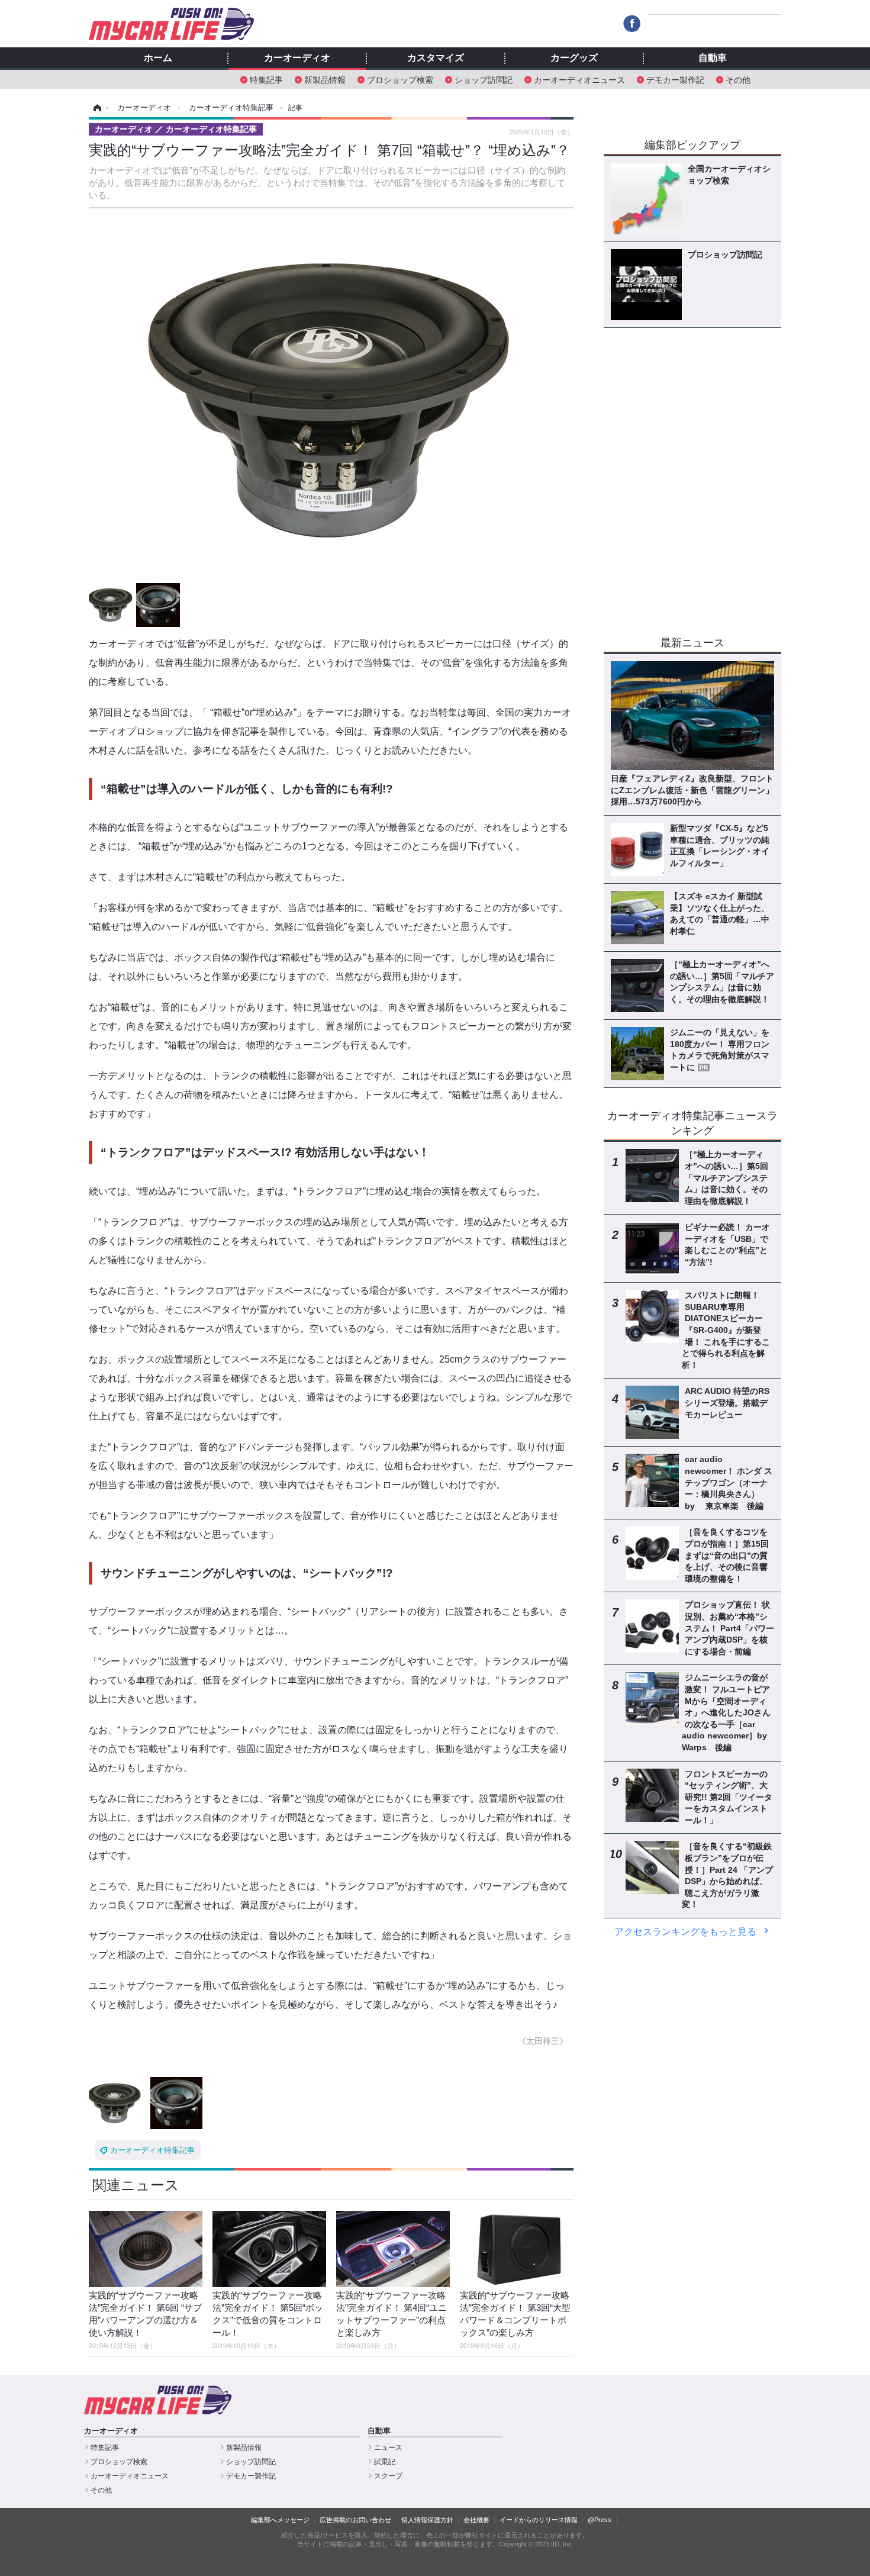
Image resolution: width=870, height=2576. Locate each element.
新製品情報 (325, 79)
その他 (738, 79)
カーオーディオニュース (579, 79)
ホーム (158, 58)
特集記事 (266, 79)
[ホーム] (96, 108)
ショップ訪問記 (484, 79)
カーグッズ (574, 58)
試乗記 (385, 2462)
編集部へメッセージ (280, 2520)
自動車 (713, 58)
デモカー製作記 (675, 79)
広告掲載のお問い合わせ (355, 2520)
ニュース (388, 2448)
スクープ (388, 2476)
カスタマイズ (436, 58)
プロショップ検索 (400, 79)
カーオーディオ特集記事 (152, 2150)
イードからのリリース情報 (539, 2520)
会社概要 (476, 2520)
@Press (600, 2520)
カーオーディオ (297, 58)
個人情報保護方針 (427, 2520)
